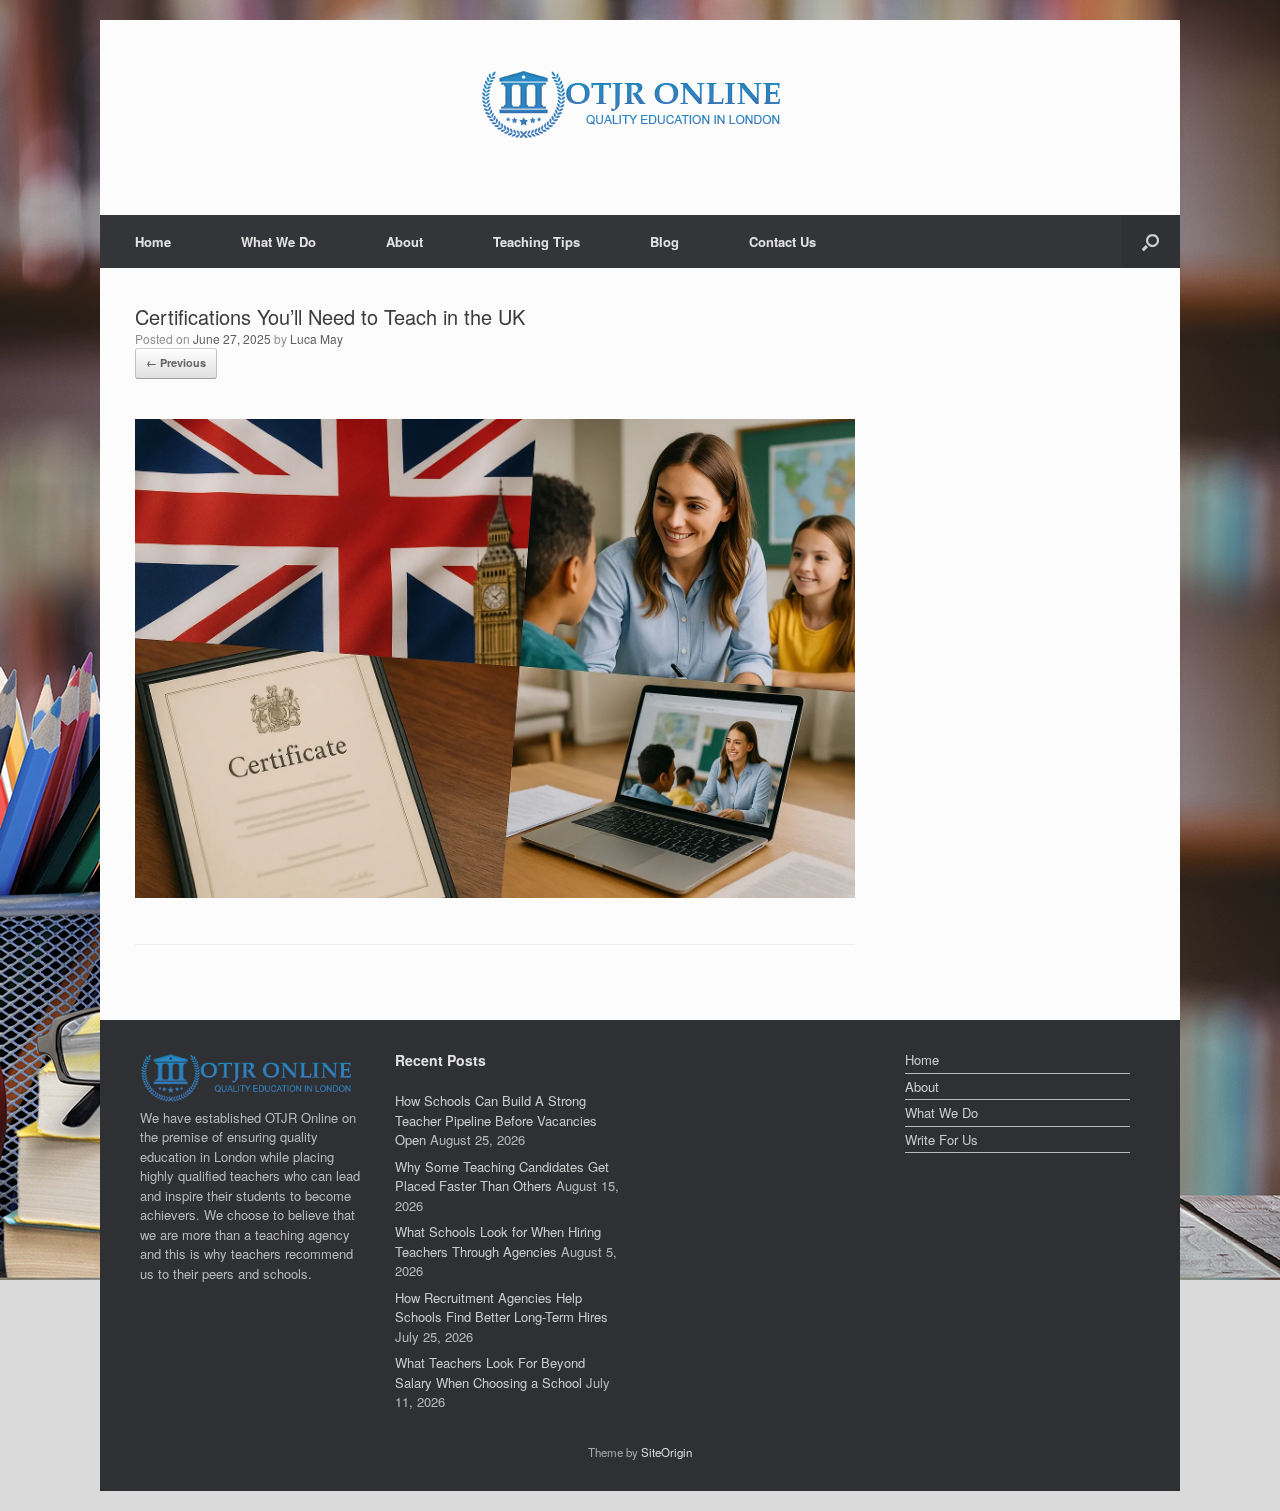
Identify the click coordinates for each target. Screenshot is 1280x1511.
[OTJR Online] (640, 102)
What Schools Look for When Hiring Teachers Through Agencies (498, 1241)
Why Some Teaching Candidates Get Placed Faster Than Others (502, 1176)
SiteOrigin (666, 1452)
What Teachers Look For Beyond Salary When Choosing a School (490, 1372)
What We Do (278, 241)
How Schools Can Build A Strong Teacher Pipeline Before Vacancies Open (496, 1120)
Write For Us (941, 1139)
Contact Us (782, 241)
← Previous (176, 362)
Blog (664, 241)
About (404, 241)
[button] (1150, 241)
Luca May (316, 338)
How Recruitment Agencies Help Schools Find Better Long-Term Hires (501, 1307)
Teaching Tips (536, 241)
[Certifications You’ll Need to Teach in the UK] (495, 892)
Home (153, 241)
